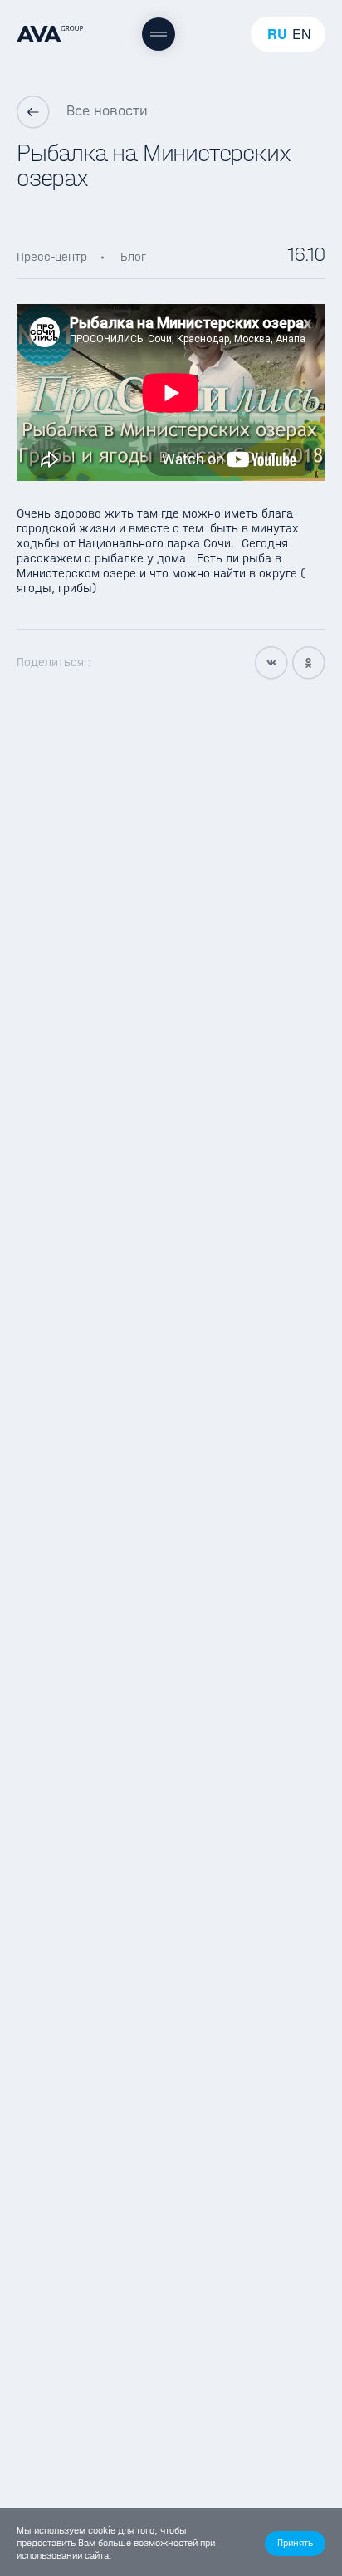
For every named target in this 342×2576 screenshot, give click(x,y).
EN (302, 34)
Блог (133, 257)
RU (277, 34)
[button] (295, 2544)
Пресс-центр (52, 257)
